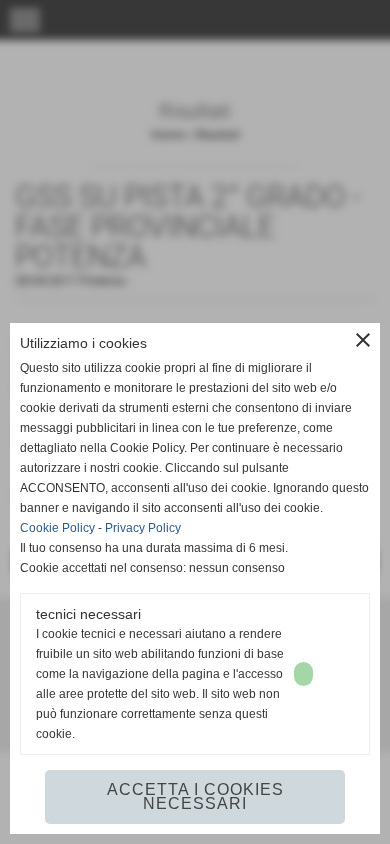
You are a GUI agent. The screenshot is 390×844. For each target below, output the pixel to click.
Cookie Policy (57, 528)
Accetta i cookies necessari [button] (195, 796)
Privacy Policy (143, 528)
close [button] (363, 340)
